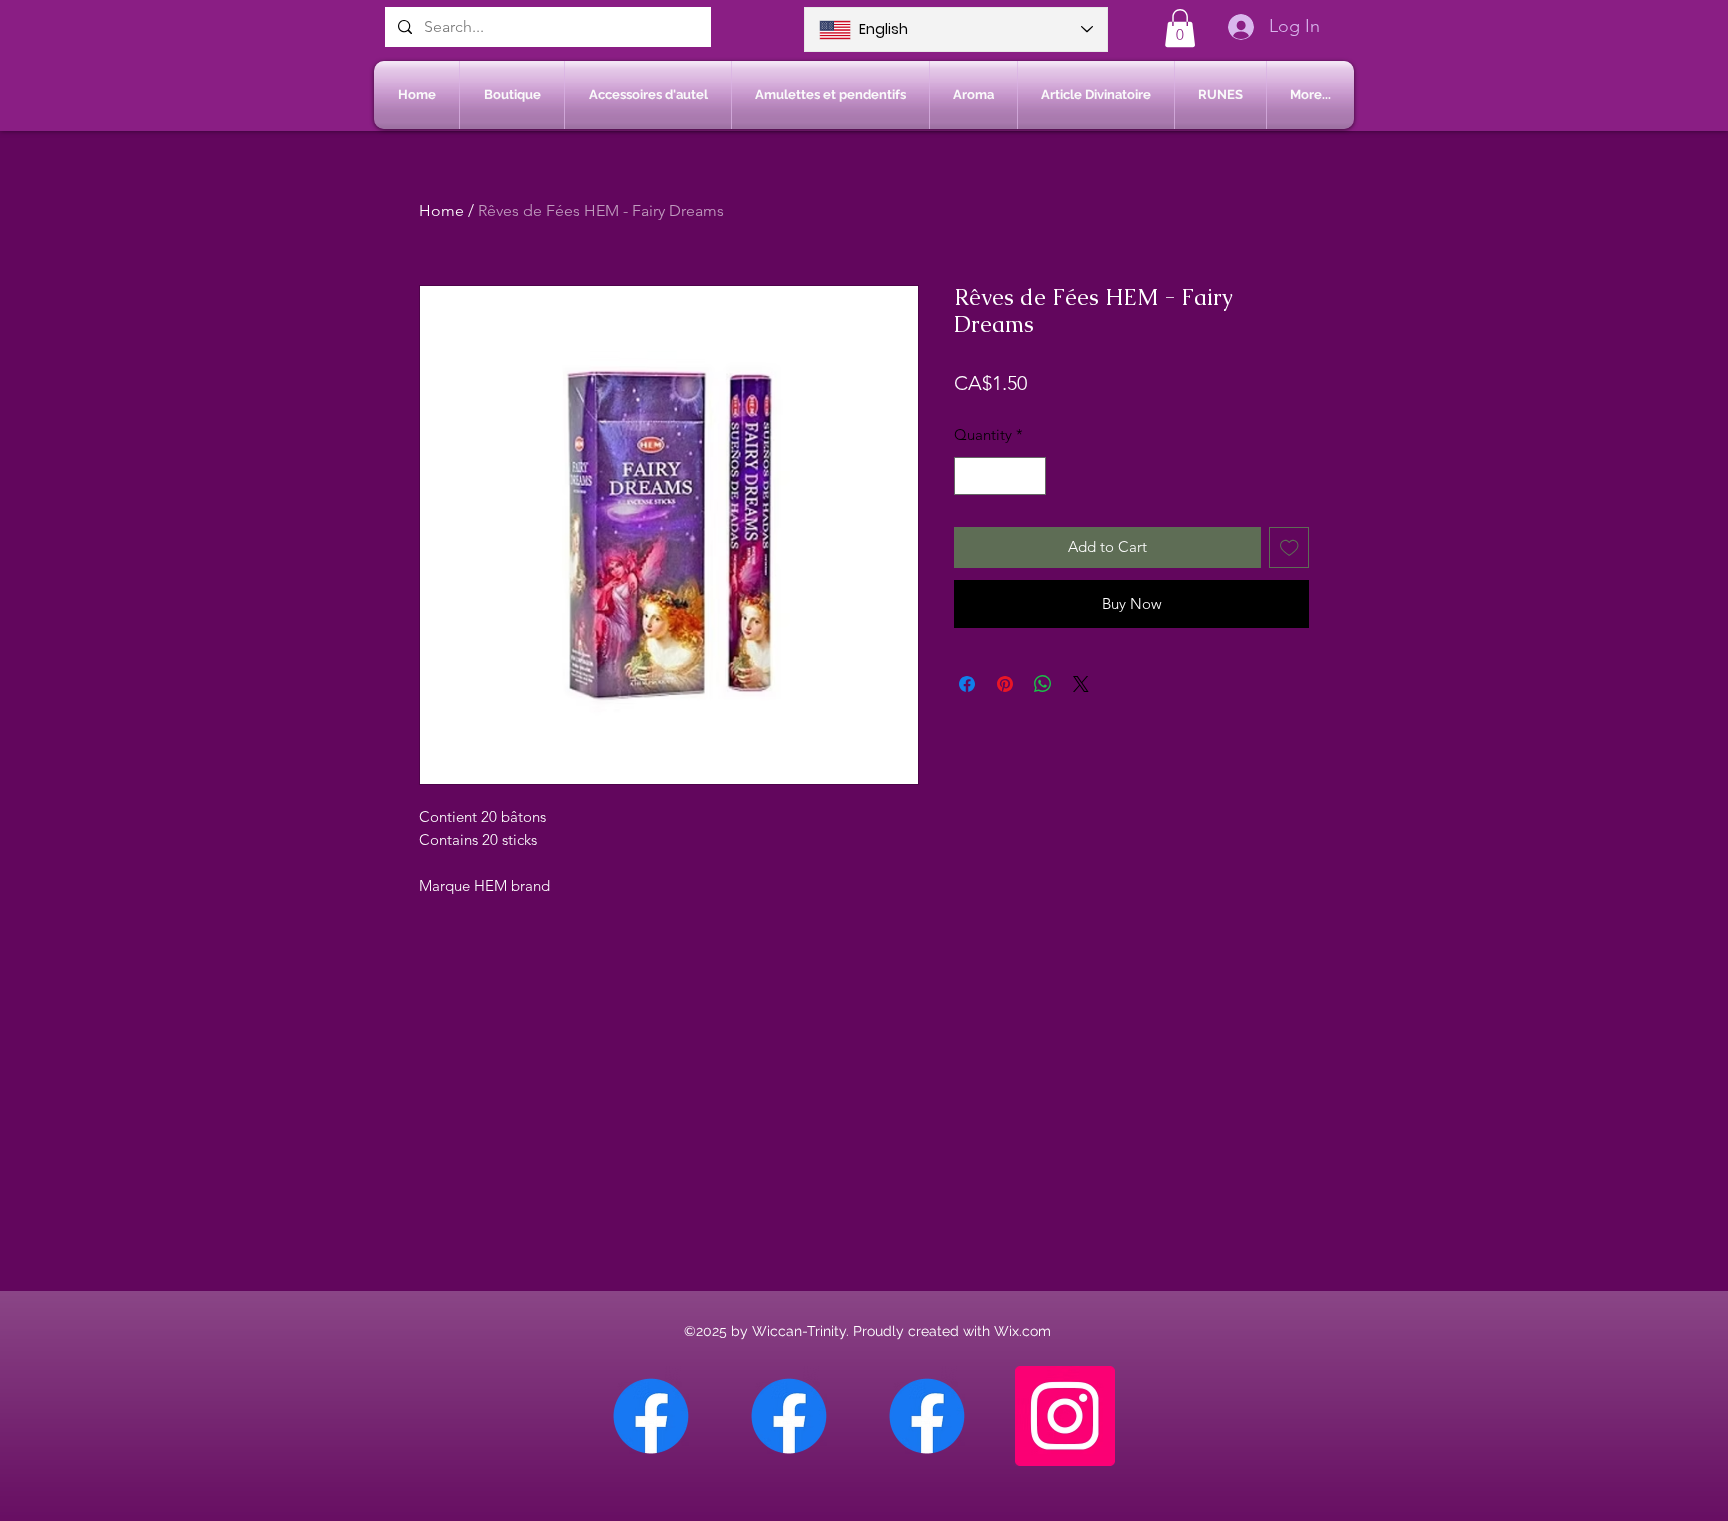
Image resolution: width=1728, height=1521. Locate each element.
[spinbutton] (1000, 476)
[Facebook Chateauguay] (651, 1416)
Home (441, 210)
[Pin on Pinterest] (1005, 684)
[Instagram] (1065, 1416)
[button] (1180, 28)
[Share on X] (1081, 684)
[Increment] (1030, 476)
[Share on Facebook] (967, 684)
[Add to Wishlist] (1289, 547)
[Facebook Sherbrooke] (789, 1416)
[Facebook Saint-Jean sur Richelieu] (927, 1416)
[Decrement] (970, 476)
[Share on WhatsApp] (1043, 684)
